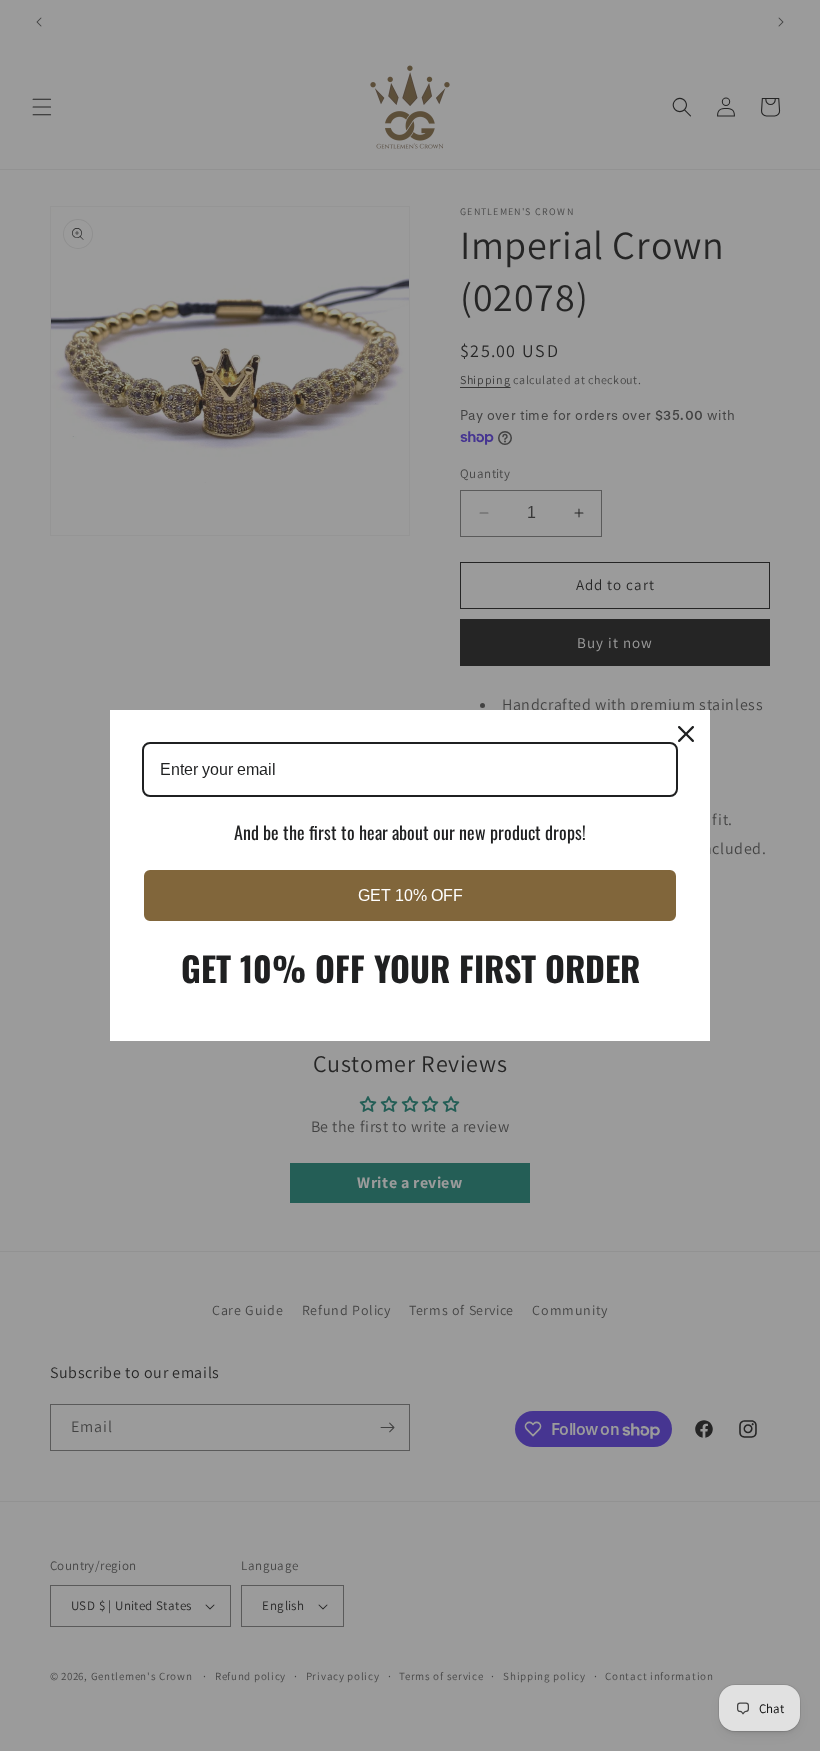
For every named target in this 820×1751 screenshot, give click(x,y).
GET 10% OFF (410, 895)
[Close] (686, 734)
